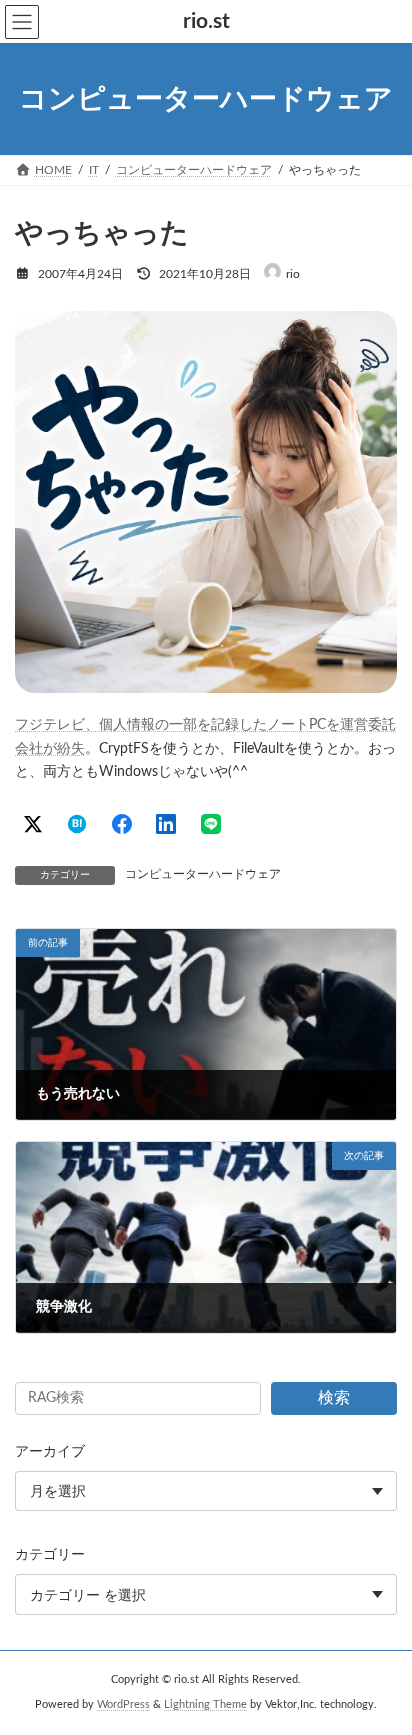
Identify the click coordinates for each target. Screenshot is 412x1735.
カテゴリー (50, 1555)
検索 (334, 1398)
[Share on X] (33, 824)
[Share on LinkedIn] (166, 824)
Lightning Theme (205, 1705)
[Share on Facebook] (122, 824)
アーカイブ (50, 1452)
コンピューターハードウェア (203, 874)
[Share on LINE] (211, 824)
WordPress (123, 1705)
